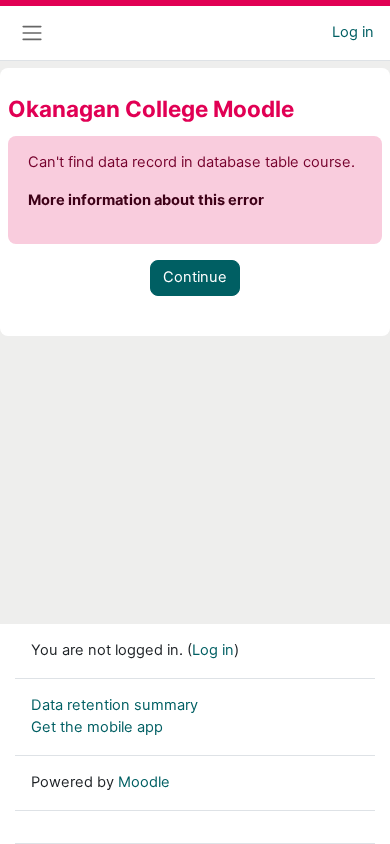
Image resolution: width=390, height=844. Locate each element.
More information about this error (146, 200)
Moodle (144, 782)
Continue (195, 277)
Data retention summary (114, 705)
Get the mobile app (97, 727)
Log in (353, 32)
